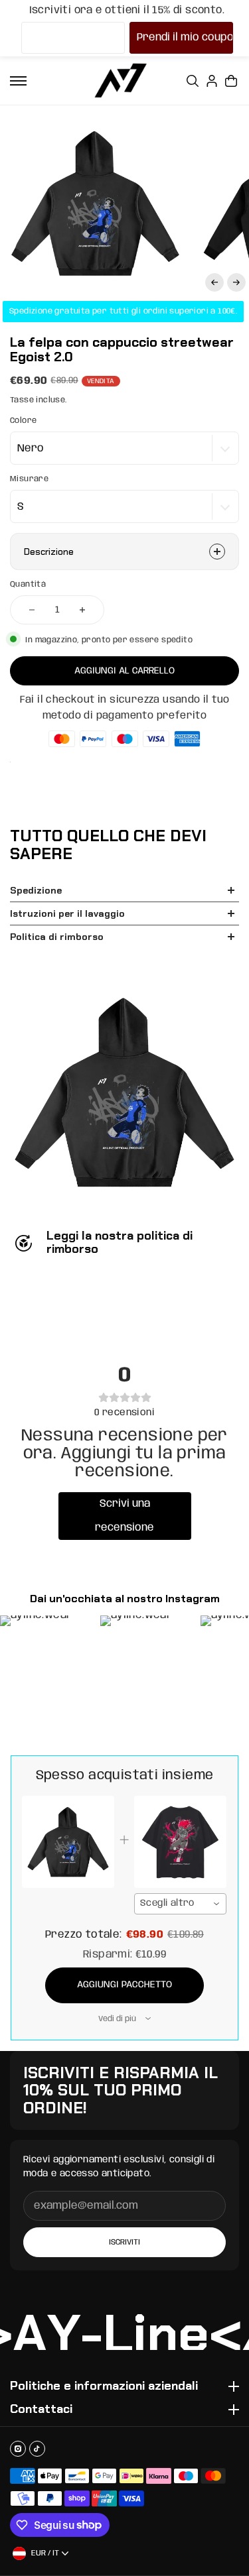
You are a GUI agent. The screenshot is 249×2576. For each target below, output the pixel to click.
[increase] (82, 610)
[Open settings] (193, 81)
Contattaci (41, 2410)
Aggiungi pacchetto (124, 1985)
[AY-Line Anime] (121, 81)
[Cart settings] (231, 81)
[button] (214, 282)
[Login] (212, 81)
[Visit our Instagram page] (18, 2449)
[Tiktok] (37, 2449)
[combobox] (180, 1904)
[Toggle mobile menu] (18, 81)
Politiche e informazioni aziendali (104, 2386)
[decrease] (32, 610)
